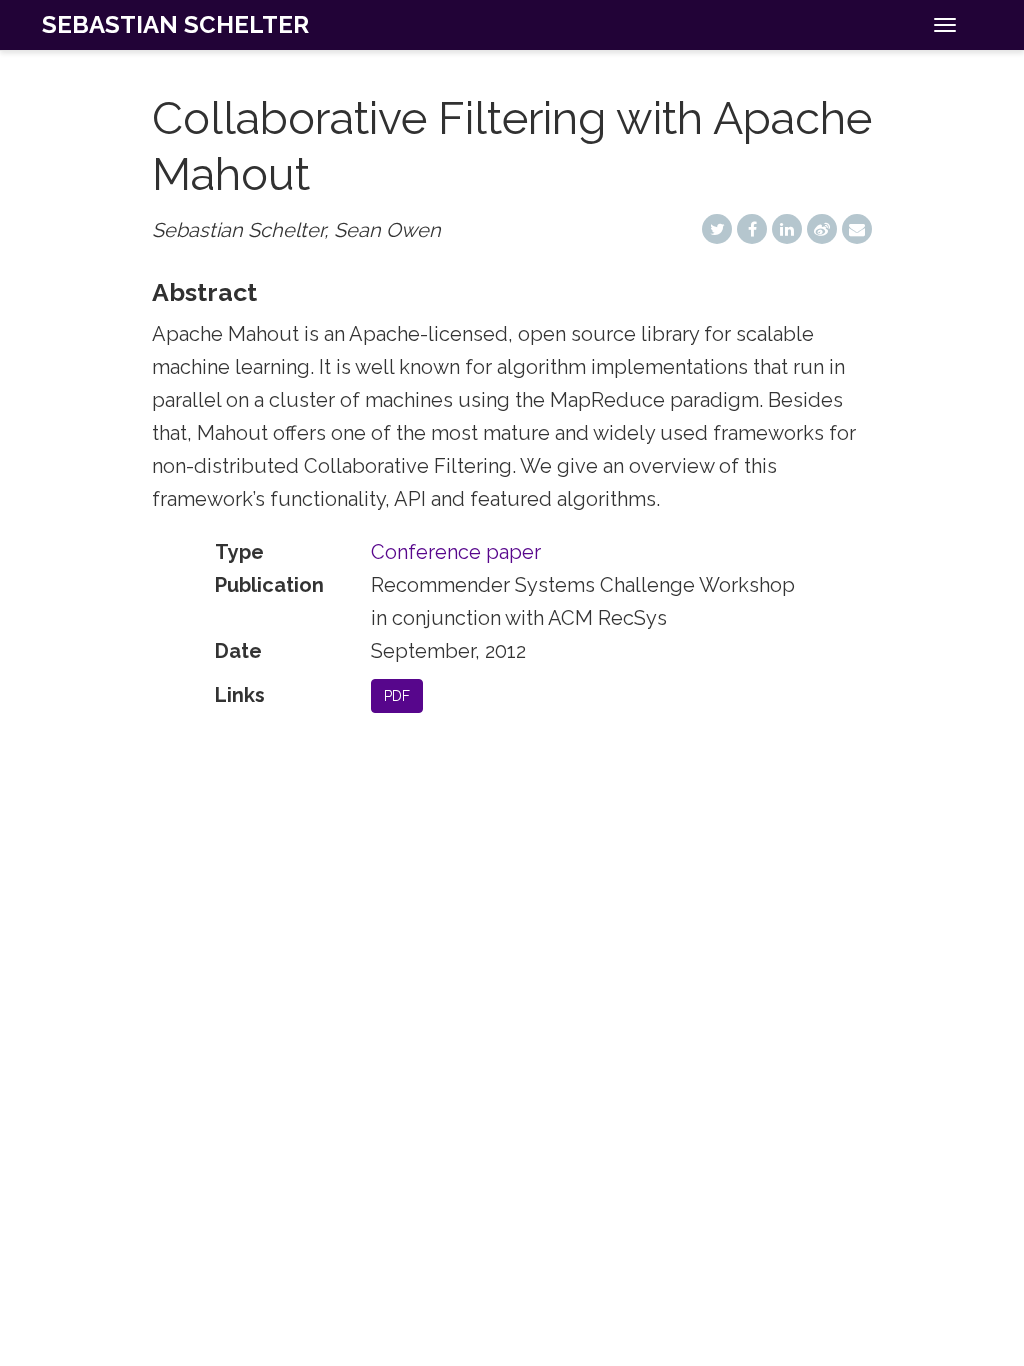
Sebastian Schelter (175, 24)
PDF (397, 696)
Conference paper (456, 552)
